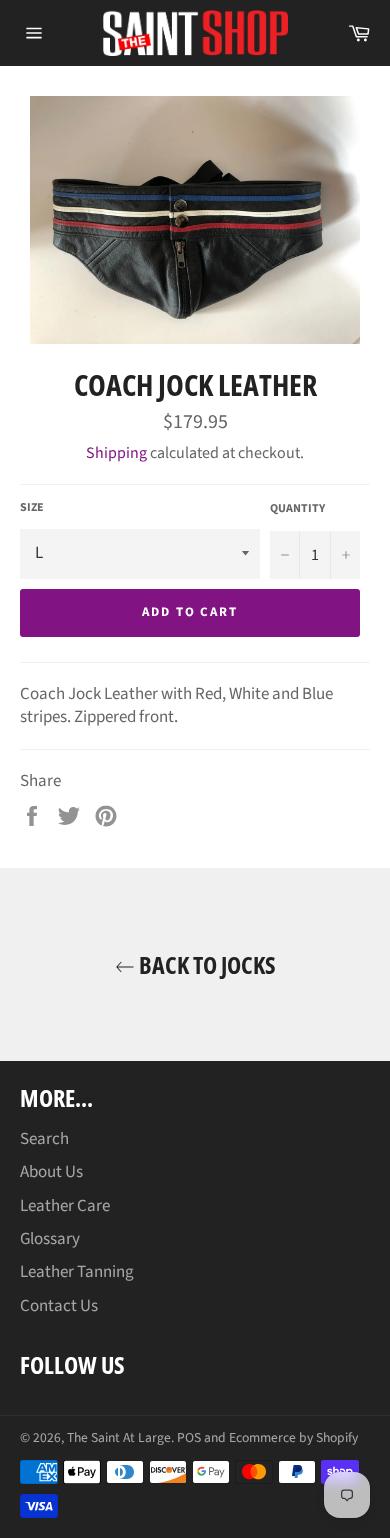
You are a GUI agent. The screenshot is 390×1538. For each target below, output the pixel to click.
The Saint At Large (119, 1437)
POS (189, 1437)
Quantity (297, 509)
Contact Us (59, 1306)
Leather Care (65, 1206)
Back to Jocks (205, 964)
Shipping (116, 453)
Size (32, 508)
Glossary (50, 1239)
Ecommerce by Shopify (293, 1437)
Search (44, 1139)
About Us (51, 1172)
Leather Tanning (77, 1272)
